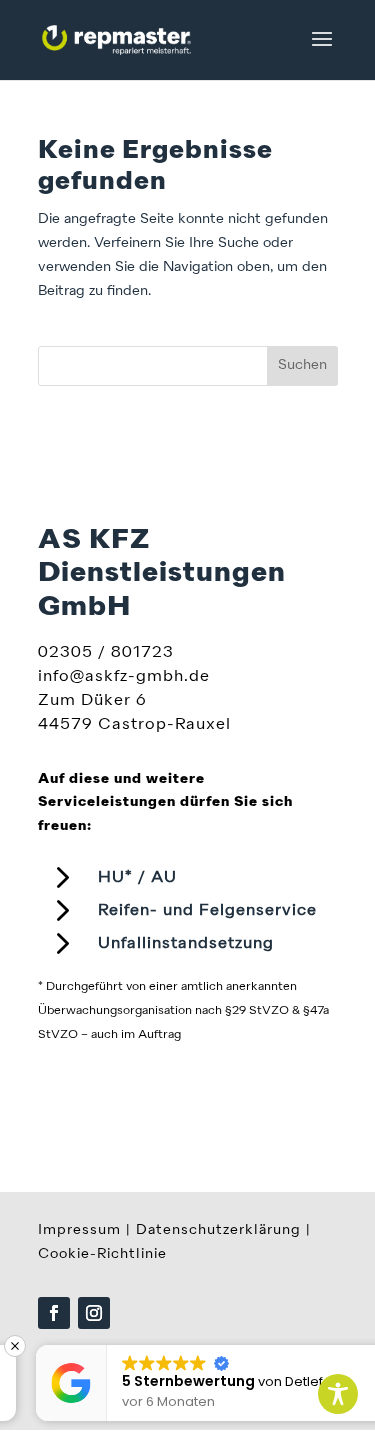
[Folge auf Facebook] (54, 1313)
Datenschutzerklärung (218, 1230)
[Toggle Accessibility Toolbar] (338, 1394)
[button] (364, 1346)
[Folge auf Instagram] (94, 1313)
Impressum (79, 1230)
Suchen (302, 365)
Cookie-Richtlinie (102, 1254)
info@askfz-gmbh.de (124, 677)
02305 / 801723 (106, 653)
